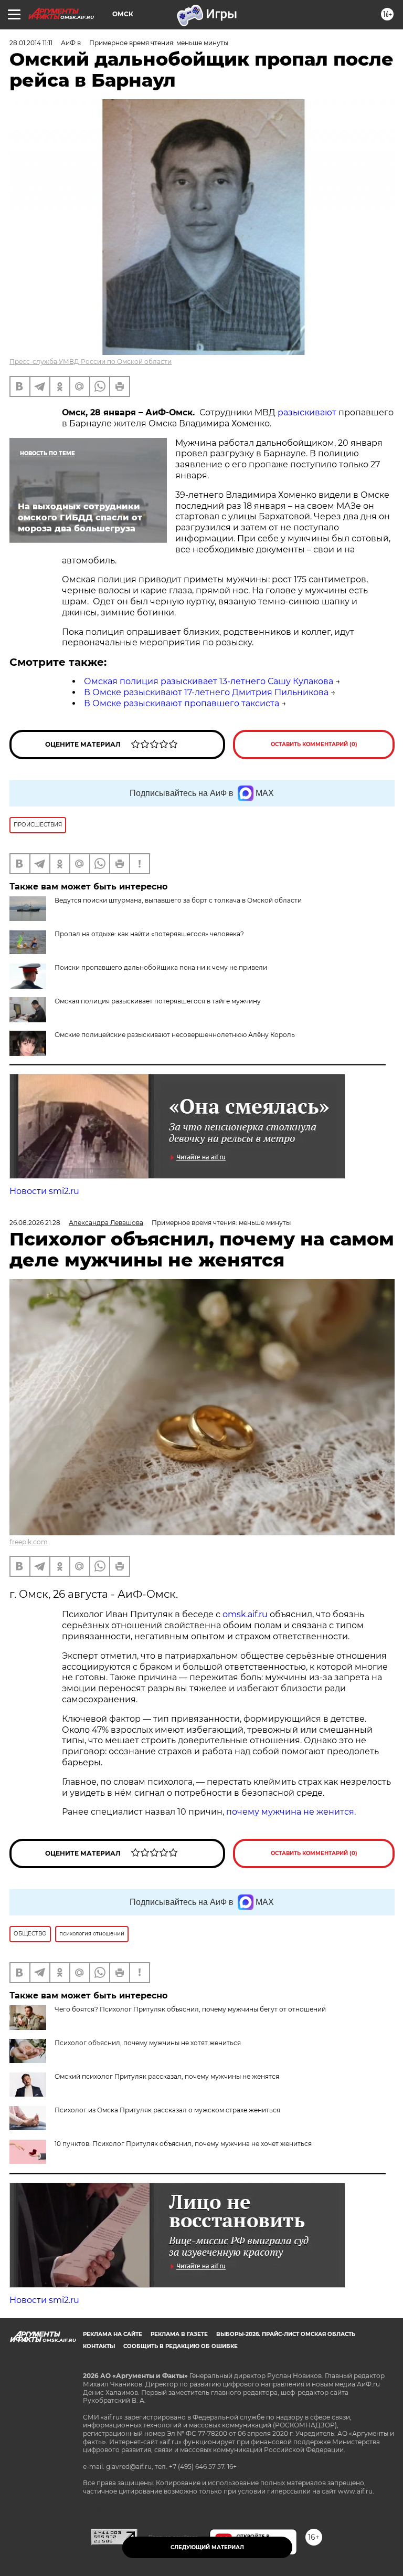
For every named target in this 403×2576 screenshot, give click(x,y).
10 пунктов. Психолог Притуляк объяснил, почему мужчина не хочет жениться (183, 2144)
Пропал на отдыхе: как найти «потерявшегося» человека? (149, 934)
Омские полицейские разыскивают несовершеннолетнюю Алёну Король (175, 1035)
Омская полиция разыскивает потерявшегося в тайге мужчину (158, 1001)
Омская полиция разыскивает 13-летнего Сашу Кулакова (209, 681)
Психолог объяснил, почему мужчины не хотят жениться (148, 2043)
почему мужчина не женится (290, 1812)
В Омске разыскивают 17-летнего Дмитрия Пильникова (206, 692)
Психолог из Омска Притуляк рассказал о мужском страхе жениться (167, 2110)
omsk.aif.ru (245, 1614)
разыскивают (307, 412)
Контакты (99, 2346)
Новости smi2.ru (44, 1191)
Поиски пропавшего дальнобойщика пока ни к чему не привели (161, 967)
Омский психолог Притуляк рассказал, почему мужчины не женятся (167, 2076)
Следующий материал (207, 2547)
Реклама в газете (179, 2334)
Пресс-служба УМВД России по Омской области (91, 362)
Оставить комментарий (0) (314, 744)
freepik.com (29, 1542)
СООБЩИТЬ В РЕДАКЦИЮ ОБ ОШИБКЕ (181, 2346)
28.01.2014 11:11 (31, 43)
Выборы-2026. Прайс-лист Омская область (286, 2334)
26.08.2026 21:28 (35, 1223)
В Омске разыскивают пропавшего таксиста (182, 703)
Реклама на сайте (113, 2334)
